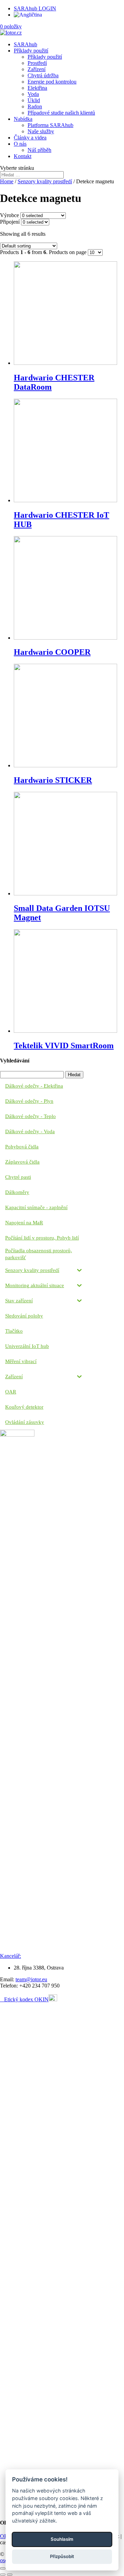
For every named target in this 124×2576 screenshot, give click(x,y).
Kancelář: (11, 1956)
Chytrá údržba (43, 75)
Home (7, 181)
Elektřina (37, 88)
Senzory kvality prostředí (45, 181)
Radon (35, 106)
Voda (33, 94)
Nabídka (23, 119)
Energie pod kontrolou (52, 82)
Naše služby (41, 131)
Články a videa (30, 138)
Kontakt (23, 156)
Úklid (34, 100)
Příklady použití (31, 51)
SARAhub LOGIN (35, 8)
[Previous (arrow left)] (3, 2575)
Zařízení (37, 69)
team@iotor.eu (31, 1979)
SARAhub (25, 44)
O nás (20, 144)
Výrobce (9, 215)
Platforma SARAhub (50, 125)
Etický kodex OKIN (26, 1999)
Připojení (10, 222)
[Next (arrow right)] (10, 2575)
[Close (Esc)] (3, 2568)
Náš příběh (39, 150)
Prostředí (37, 63)
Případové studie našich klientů (61, 113)
